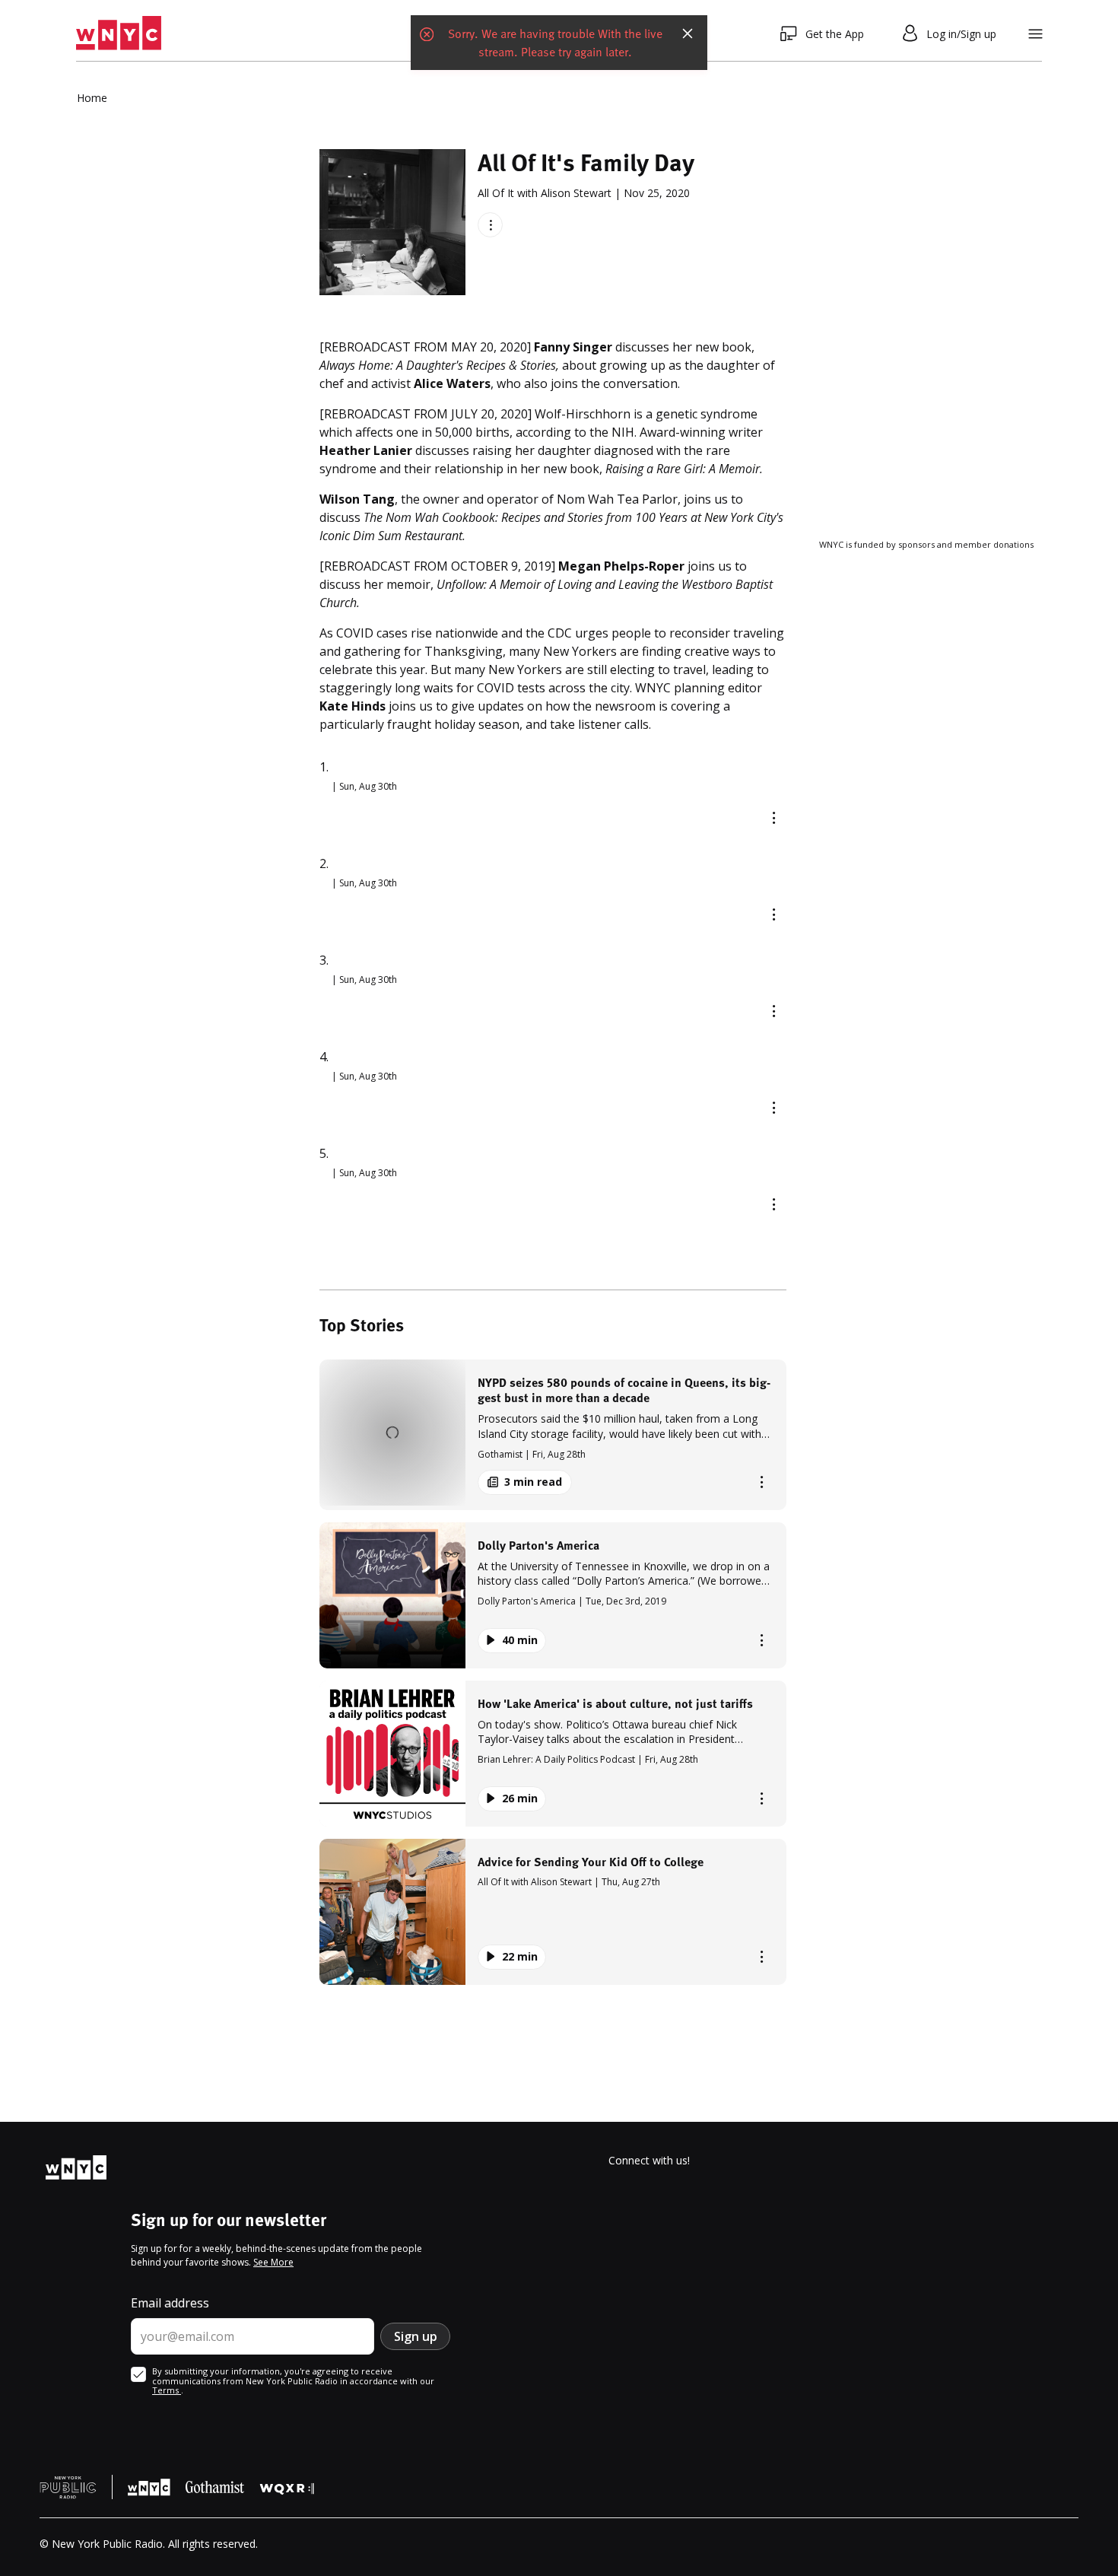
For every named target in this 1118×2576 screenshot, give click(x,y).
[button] (553, 1434)
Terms (167, 2390)
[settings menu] (1035, 34)
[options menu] (490, 225)
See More (273, 2262)
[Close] (688, 33)
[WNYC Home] (119, 33)
